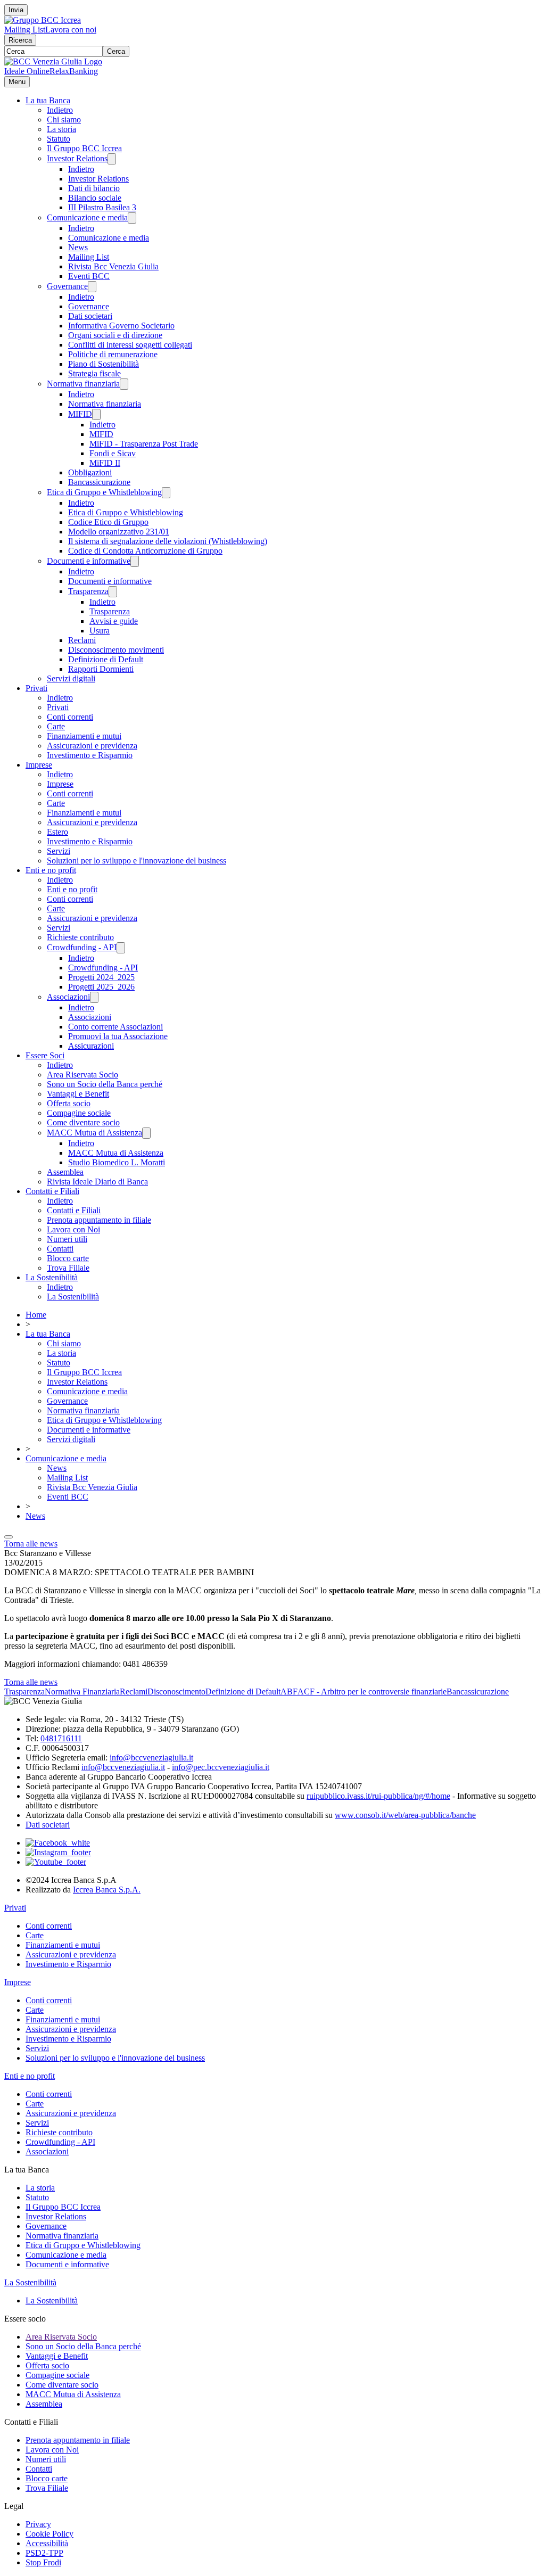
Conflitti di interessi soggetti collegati (130, 345)
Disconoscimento (176, 1692)
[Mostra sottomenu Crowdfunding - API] (121, 948)
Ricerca (20, 40)
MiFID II (105, 463)
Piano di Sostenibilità (104, 364)
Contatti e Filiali (52, 1191)
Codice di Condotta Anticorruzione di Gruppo (145, 551)
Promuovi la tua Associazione (118, 1036)
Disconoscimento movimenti (116, 650)
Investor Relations (77, 158)
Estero (57, 832)
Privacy (38, 2524)
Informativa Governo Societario (121, 326)
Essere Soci (45, 1055)
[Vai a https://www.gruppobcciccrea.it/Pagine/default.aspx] (43, 20)
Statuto (59, 139)
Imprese (39, 765)
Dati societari (90, 316)
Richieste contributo (80, 937)
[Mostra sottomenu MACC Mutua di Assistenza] (146, 1133)
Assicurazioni (91, 1046)
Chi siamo (64, 120)
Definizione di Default (106, 659)
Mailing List (25, 30)
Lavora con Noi (73, 1229)
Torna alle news (31, 1544)
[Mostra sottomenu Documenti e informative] (135, 561)
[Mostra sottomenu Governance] (92, 287)
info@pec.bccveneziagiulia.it (221, 1767)
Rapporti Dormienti (101, 669)
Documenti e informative (89, 561)
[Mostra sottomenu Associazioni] (94, 997)
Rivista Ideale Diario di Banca (97, 1182)
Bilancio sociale (95, 198)
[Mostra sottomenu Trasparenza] (113, 592)
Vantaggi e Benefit (78, 1094)
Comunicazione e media (87, 217)
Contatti (60, 1249)
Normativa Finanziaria (82, 1692)
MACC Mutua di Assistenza (94, 1133)
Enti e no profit (51, 870)
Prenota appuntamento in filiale (99, 1220)
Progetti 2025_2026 (101, 987)
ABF (289, 1692)
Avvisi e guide (114, 621)
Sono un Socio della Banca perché (105, 1084)
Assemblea (65, 1172)
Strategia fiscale (94, 373)
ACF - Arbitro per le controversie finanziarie (372, 1692)
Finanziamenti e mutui (84, 736)
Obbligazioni (90, 472)
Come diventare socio (83, 1122)
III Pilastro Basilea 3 (102, 207)
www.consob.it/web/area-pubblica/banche (405, 1815)
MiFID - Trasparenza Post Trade (144, 444)
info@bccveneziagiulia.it (151, 1758)
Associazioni (68, 997)
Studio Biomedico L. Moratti (117, 1162)
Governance (67, 286)
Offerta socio (69, 1103)
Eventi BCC (89, 276)
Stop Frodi (43, 2562)
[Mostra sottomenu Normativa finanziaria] (124, 384)
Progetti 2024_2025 (101, 977)
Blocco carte (68, 1258)
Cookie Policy (49, 2534)
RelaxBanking (74, 71)
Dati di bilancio (94, 188)
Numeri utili (67, 1239)
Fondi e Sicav (113, 453)
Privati (36, 688)
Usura (100, 631)
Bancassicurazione (99, 482)
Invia (16, 10)
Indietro (60, 110)
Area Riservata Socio (82, 1075)
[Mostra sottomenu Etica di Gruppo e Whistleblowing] (166, 493)
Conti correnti (70, 717)
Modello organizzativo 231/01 (119, 532)
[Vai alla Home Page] (53, 61)
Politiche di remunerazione (113, 354)
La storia (61, 129)
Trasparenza (88, 591)
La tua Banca (48, 100)
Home (36, 1315)
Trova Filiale (68, 1268)
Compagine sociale (79, 1113)
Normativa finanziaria (83, 384)
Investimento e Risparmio (90, 755)
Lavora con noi (71, 30)
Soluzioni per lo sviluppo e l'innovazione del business (137, 861)
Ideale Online (27, 71)
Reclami (82, 640)
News (78, 247)
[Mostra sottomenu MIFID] (96, 414)
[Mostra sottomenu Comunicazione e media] (132, 218)
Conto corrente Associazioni (115, 1027)
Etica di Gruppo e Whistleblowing (104, 492)
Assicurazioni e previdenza (92, 746)
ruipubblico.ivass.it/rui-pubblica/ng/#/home (378, 1796)
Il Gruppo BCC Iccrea (84, 148)
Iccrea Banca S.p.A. (107, 1890)
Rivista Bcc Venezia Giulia (113, 266)
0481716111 (61, 1738)
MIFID (80, 414)
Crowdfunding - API (82, 947)
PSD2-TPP (44, 2553)
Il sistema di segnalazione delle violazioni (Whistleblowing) (168, 541)
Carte (56, 726)
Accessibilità (47, 2543)
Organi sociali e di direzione (115, 335)
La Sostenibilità (52, 1277)
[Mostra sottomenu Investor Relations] (112, 159)
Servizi (59, 851)
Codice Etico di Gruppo (108, 522)
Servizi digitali (71, 678)
